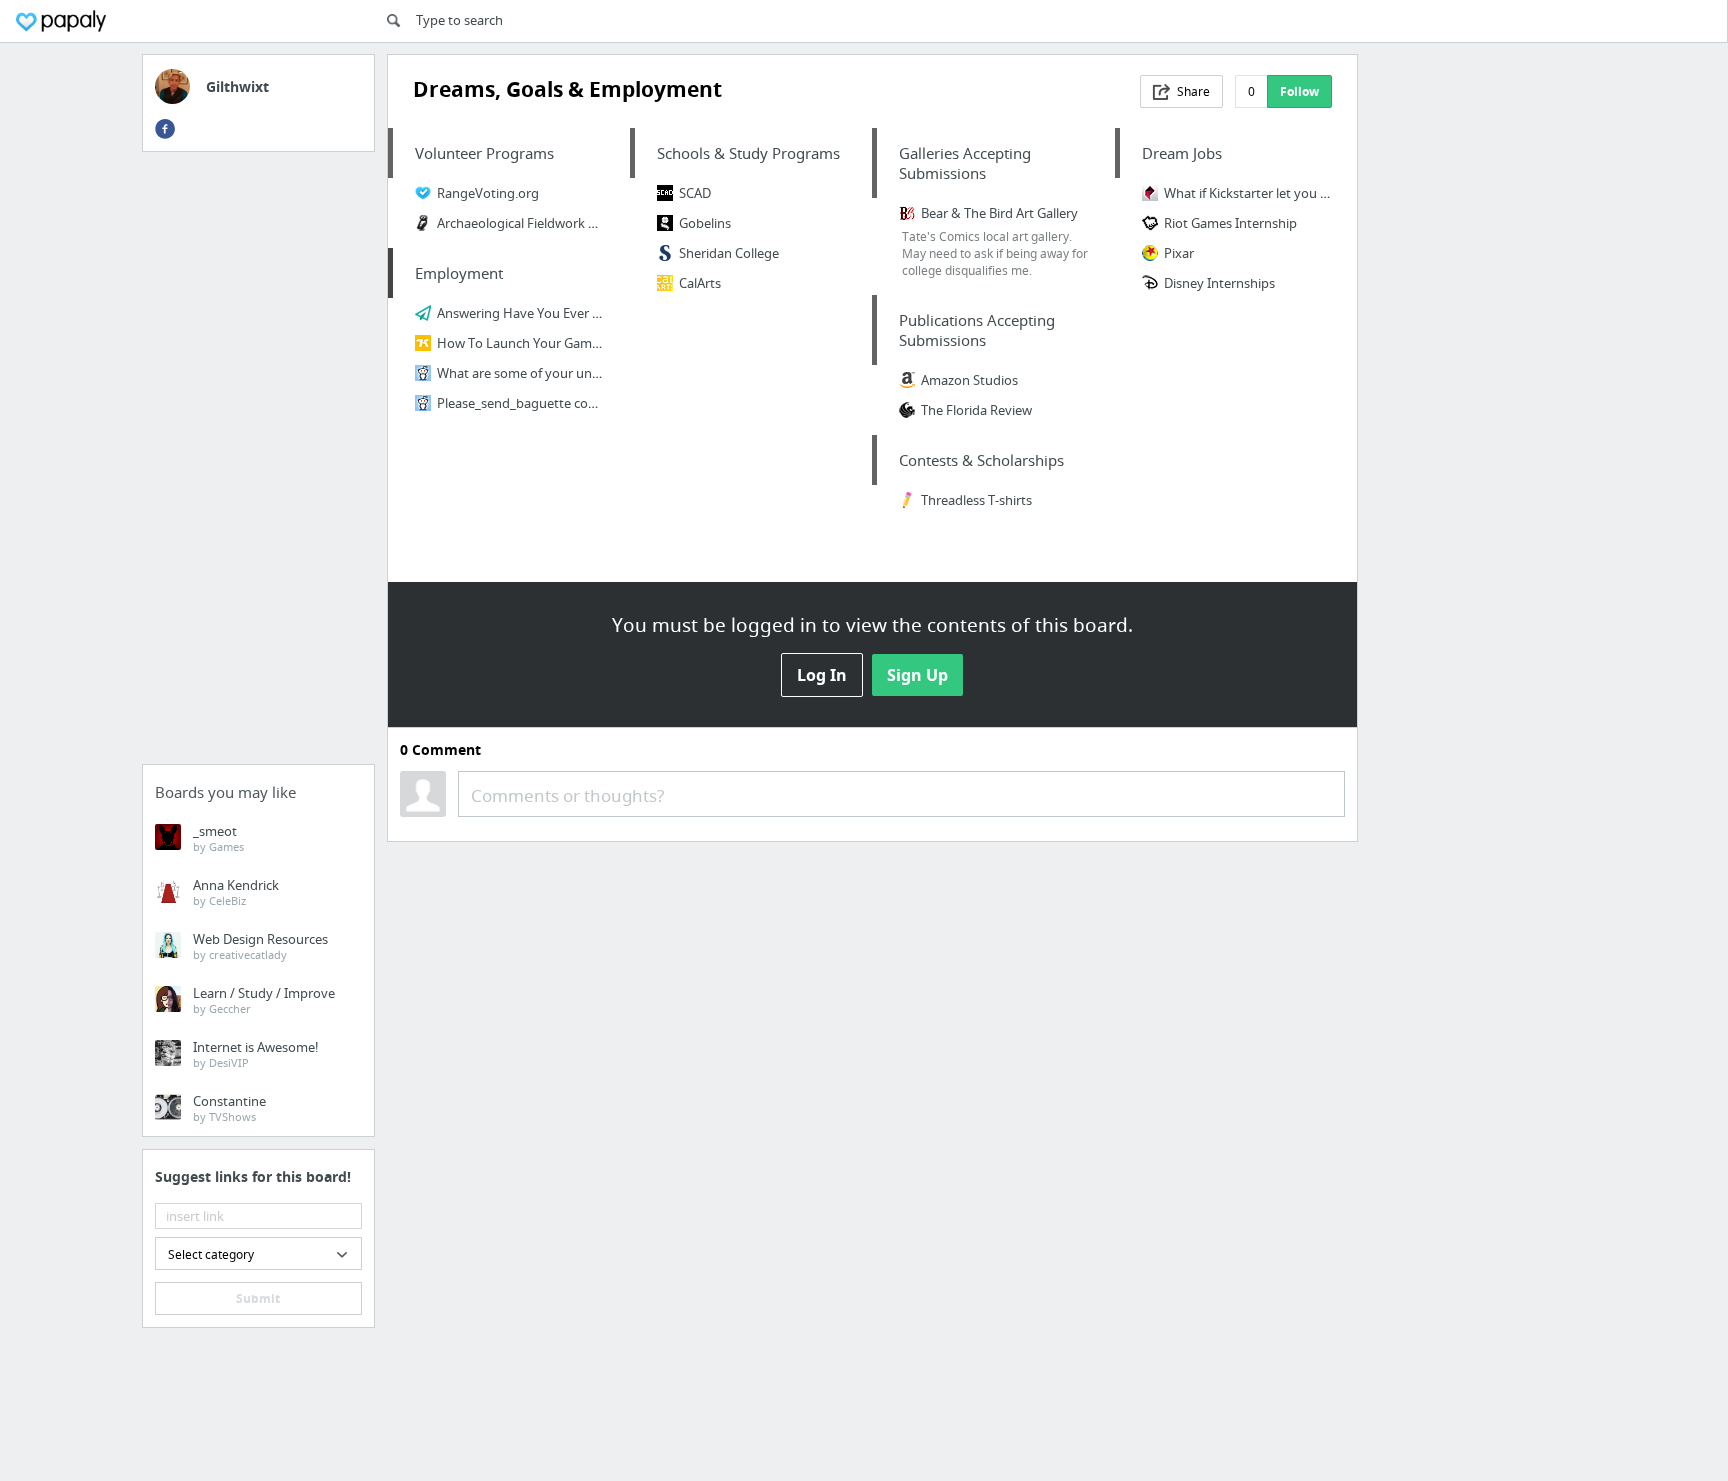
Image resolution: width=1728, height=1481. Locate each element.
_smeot (218, 838)
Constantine (229, 1108)
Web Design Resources (260, 946)
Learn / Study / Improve (264, 1000)
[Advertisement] (259, 464)
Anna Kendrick (236, 892)
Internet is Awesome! (256, 1054)
